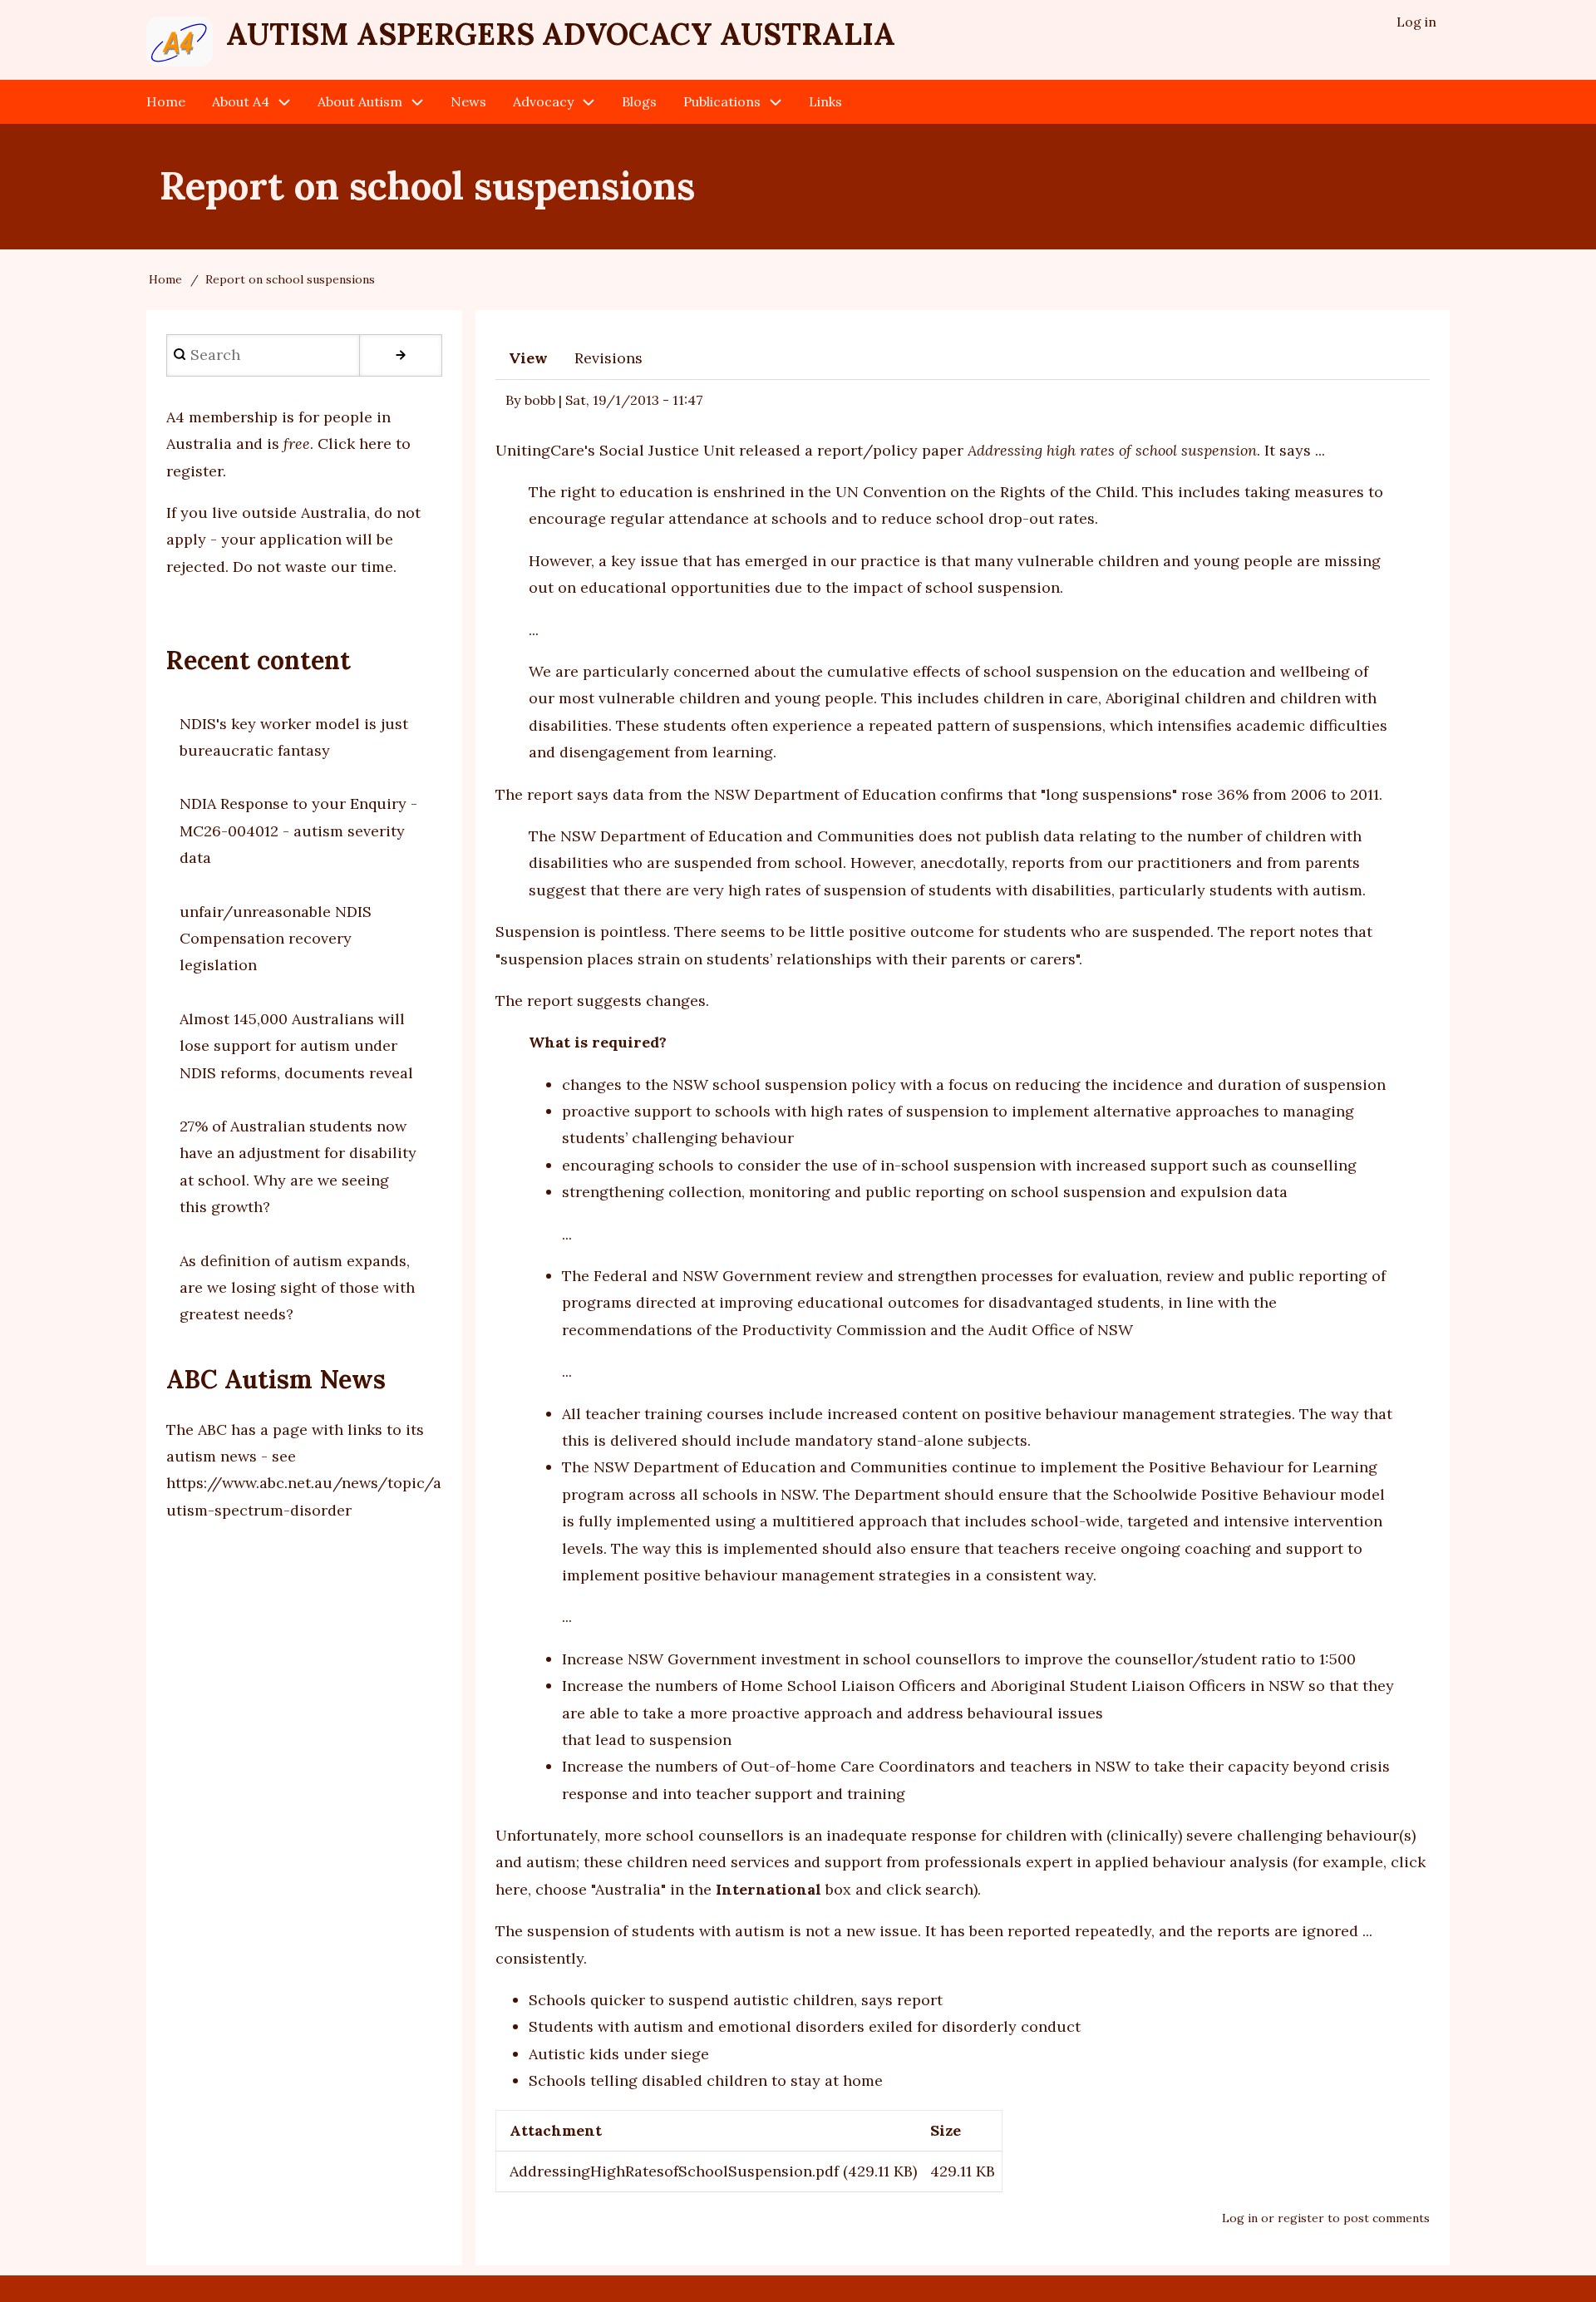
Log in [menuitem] (1416, 22)
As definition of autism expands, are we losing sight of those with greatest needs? (297, 1288)
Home (165, 279)
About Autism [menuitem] (360, 101)
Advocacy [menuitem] (543, 101)
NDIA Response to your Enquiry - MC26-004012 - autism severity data (298, 831)
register (1301, 2218)
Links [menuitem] (825, 101)
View (528, 358)
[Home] (180, 42)
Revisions (608, 358)
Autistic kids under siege (619, 2054)
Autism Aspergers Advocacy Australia (561, 34)
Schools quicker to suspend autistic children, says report (736, 2000)
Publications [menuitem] (722, 101)
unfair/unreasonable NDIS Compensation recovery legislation (276, 939)
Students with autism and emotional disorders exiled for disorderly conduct (805, 2026)
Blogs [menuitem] (639, 101)
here (512, 1889)
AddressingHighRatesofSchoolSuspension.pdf (674, 2171)
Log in (1240, 2218)
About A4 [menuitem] (241, 101)
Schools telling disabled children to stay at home (706, 2080)
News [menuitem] (468, 101)
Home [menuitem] (166, 101)
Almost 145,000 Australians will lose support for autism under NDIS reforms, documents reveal (296, 1046)
